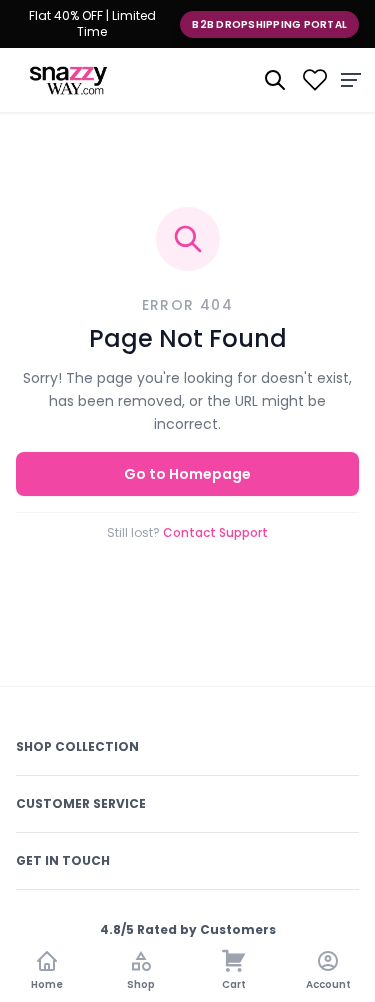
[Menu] (351, 80)
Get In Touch (63, 860)
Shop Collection (77, 746)
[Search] (275, 80)
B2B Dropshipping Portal (269, 24)
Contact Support (215, 532)
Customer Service (81, 803)
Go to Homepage (187, 474)
